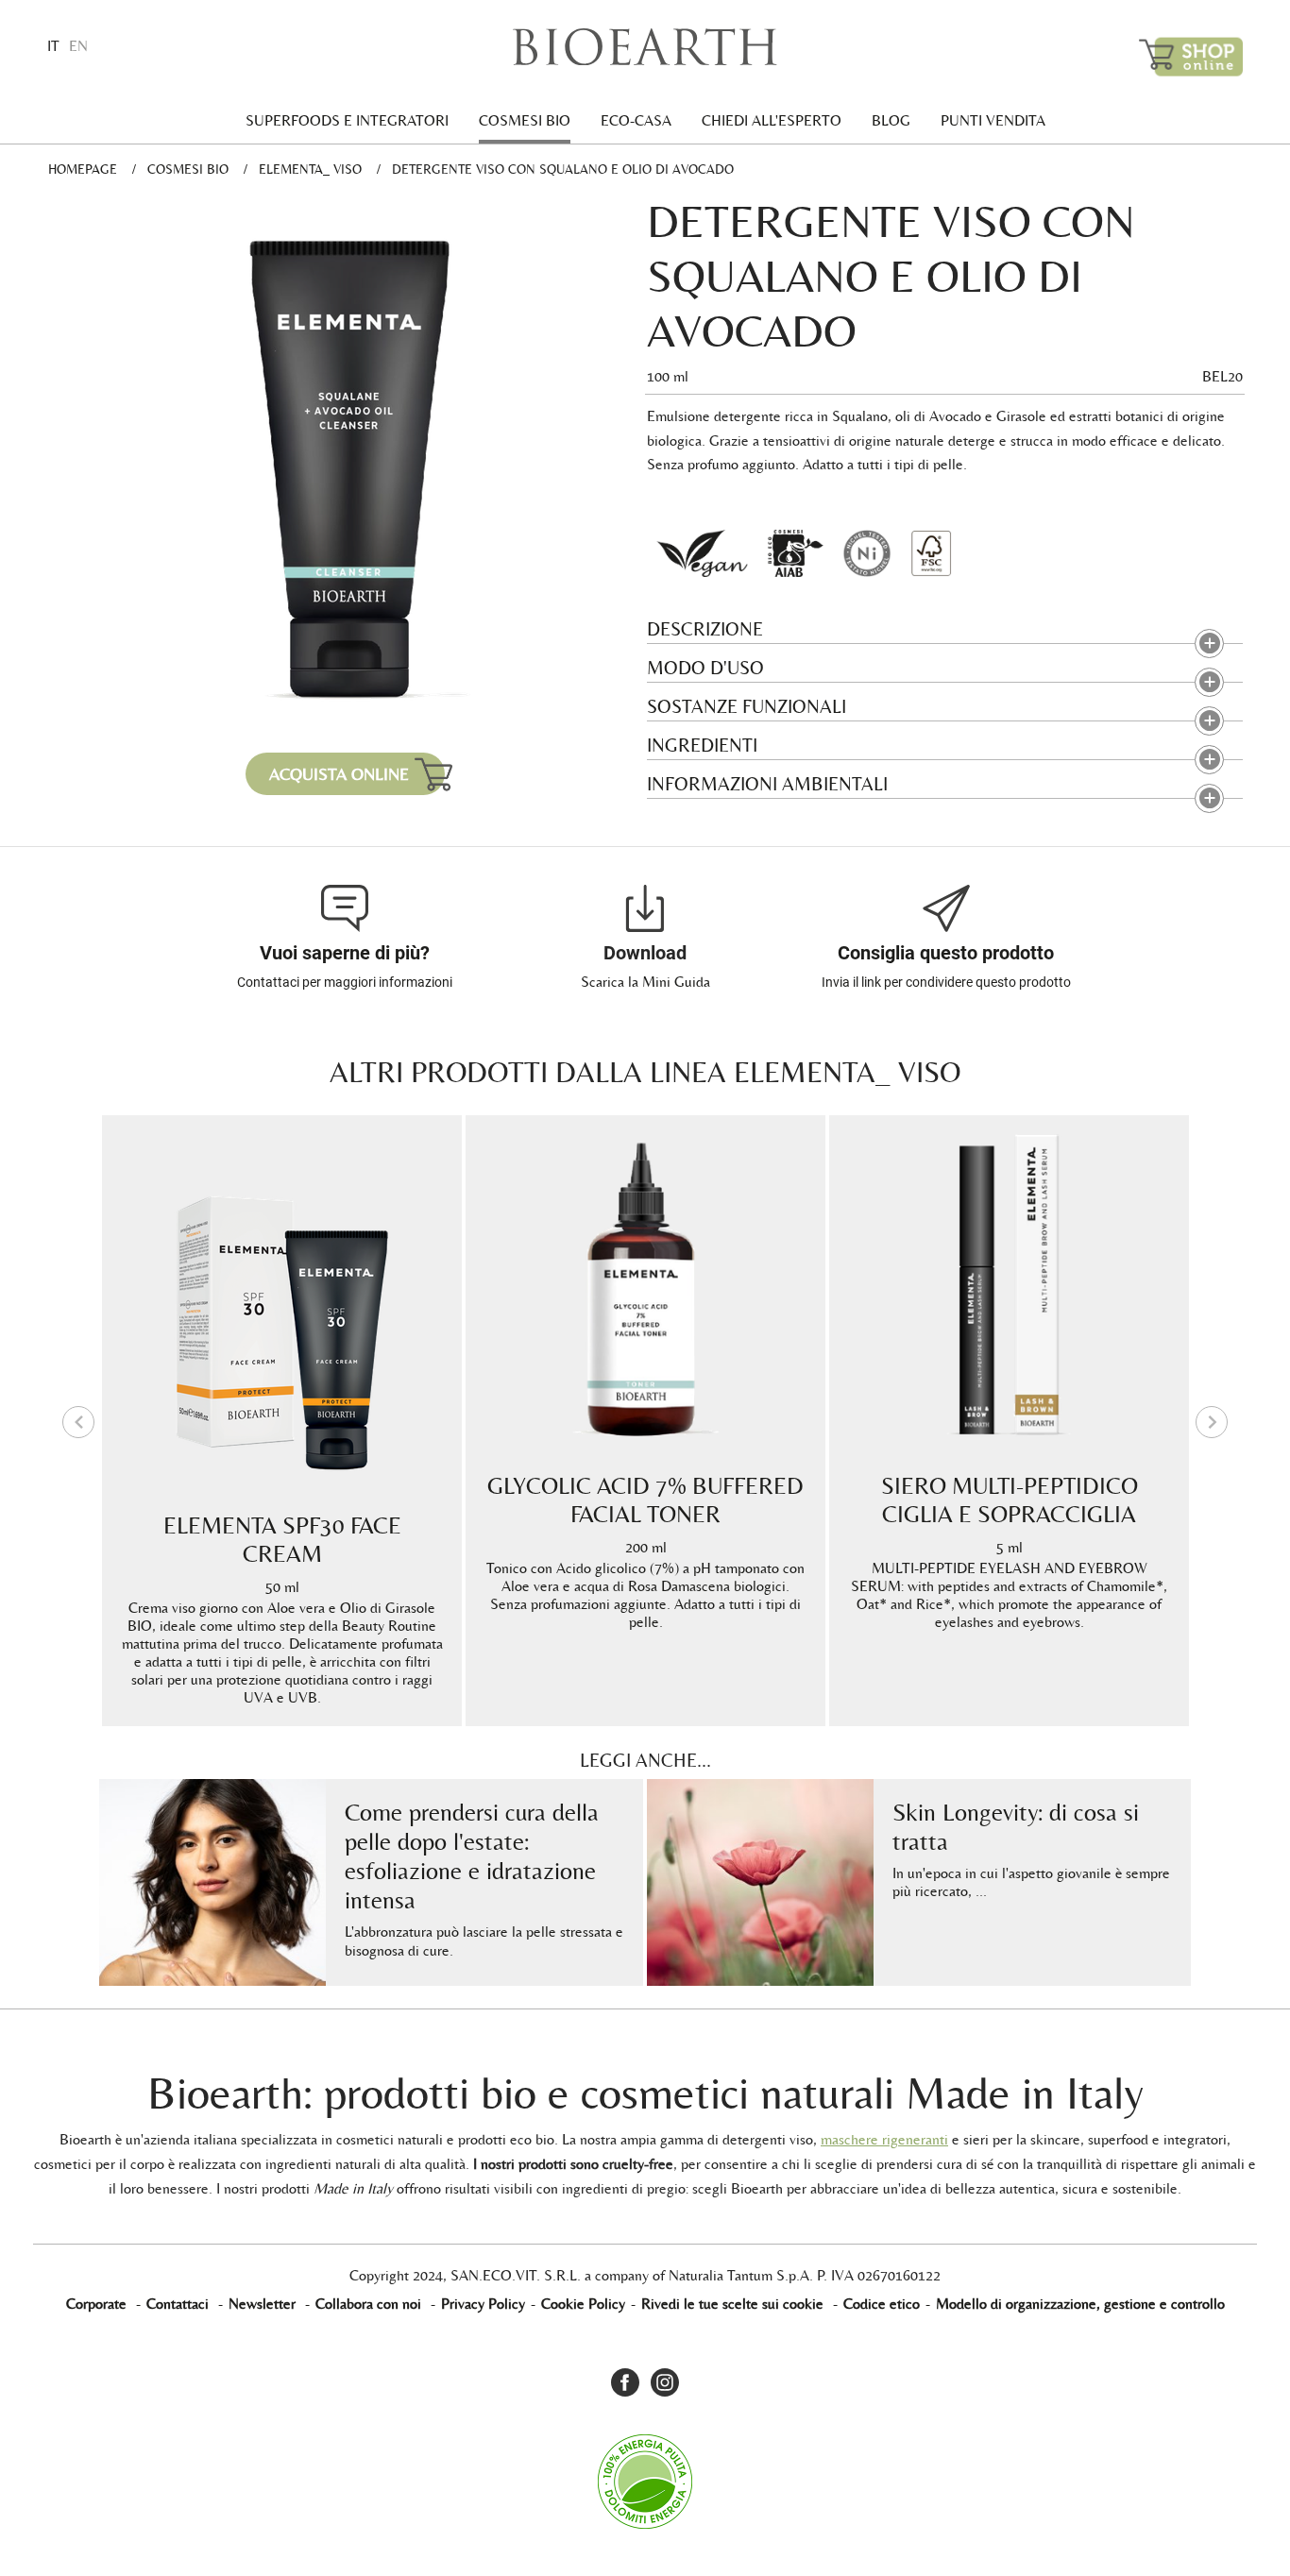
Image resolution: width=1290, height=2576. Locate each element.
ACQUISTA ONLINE (339, 774)
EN (78, 46)
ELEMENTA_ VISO (310, 169)
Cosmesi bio (525, 120)
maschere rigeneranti (884, 2139)
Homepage (83, 169)
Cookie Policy (583, 2304)
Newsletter (262, 2304)
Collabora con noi (368, 2304)
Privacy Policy (483, 2304)
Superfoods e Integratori (347, 120)
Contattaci (178, 2304)
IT (53, 46)
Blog (891, 120)
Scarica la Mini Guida (645, 982)
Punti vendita (993, 120)
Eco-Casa (636, 120)
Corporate (96, 2304)
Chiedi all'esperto (772, 120)
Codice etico (882, 2304)
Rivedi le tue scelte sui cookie (732, 2304)
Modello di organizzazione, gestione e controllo (1080, 2304)
